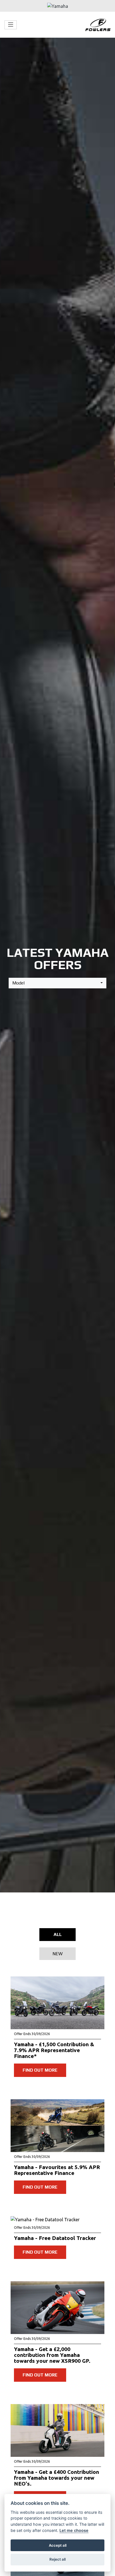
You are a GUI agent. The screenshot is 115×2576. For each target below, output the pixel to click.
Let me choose (74, 2530)
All (58, 1934)
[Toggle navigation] (11, 25)
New (57, 1954)
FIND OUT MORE (40, 2070)
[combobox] (57, 983)
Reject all (57, 2559)
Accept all (58, 2545)
